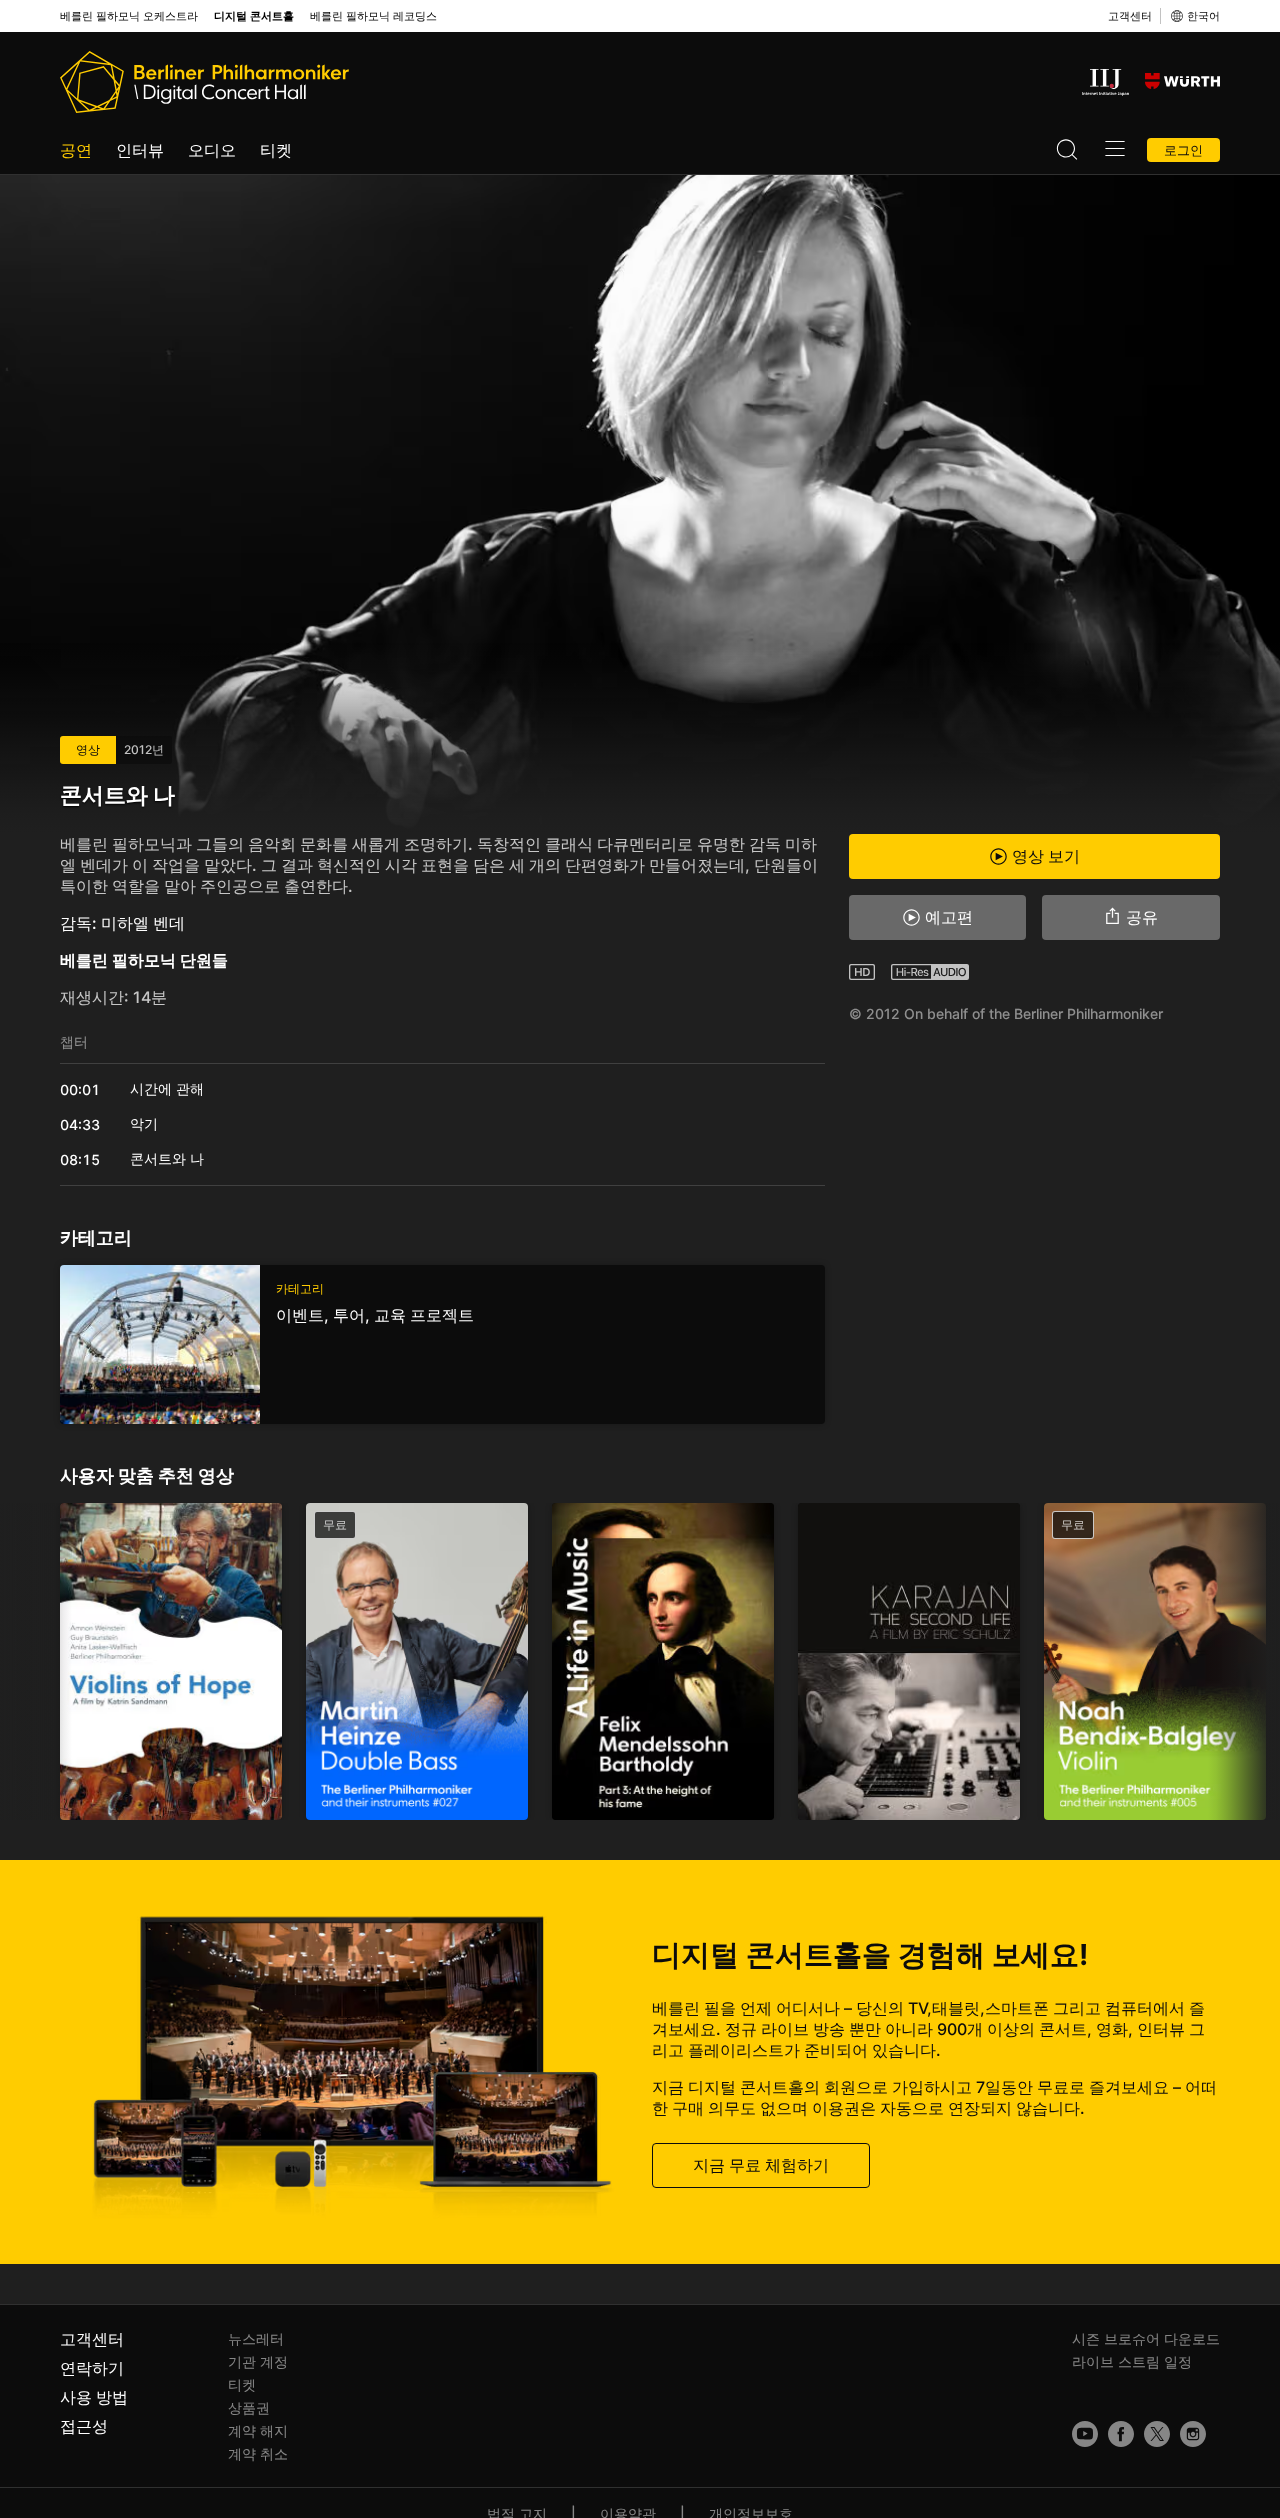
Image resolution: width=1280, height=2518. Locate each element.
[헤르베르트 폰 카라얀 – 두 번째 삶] (909, 1661)
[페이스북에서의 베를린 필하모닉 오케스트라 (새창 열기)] (1121, 2434)
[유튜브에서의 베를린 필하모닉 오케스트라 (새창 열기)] (1085, 2434)
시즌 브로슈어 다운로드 (1146, 2338)
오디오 (212, 150)
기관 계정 (258, 2361)
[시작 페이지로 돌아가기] (204, 82)
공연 (76, 150)
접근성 (84, 2426)
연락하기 (92, 2368)
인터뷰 (140, 150)
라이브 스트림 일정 (1132, 2361)
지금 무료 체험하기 (761, 2165)
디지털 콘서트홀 (254, 16)
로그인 (1183, 150)
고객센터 (1130, 16)
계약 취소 (258, 2453)
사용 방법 (94, 2397)
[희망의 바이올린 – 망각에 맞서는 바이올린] (171, 1661)
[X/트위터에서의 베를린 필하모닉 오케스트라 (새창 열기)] (1157, 2434)
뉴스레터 (256, 2338)
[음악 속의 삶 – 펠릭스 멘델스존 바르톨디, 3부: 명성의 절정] (663, 1661)
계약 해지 (258, 2430)
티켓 (276, 150)
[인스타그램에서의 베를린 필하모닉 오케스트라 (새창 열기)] (1193, 2434)
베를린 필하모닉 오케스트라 (129, 16)
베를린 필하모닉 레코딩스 (373, 16)
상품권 (249, 2407)
